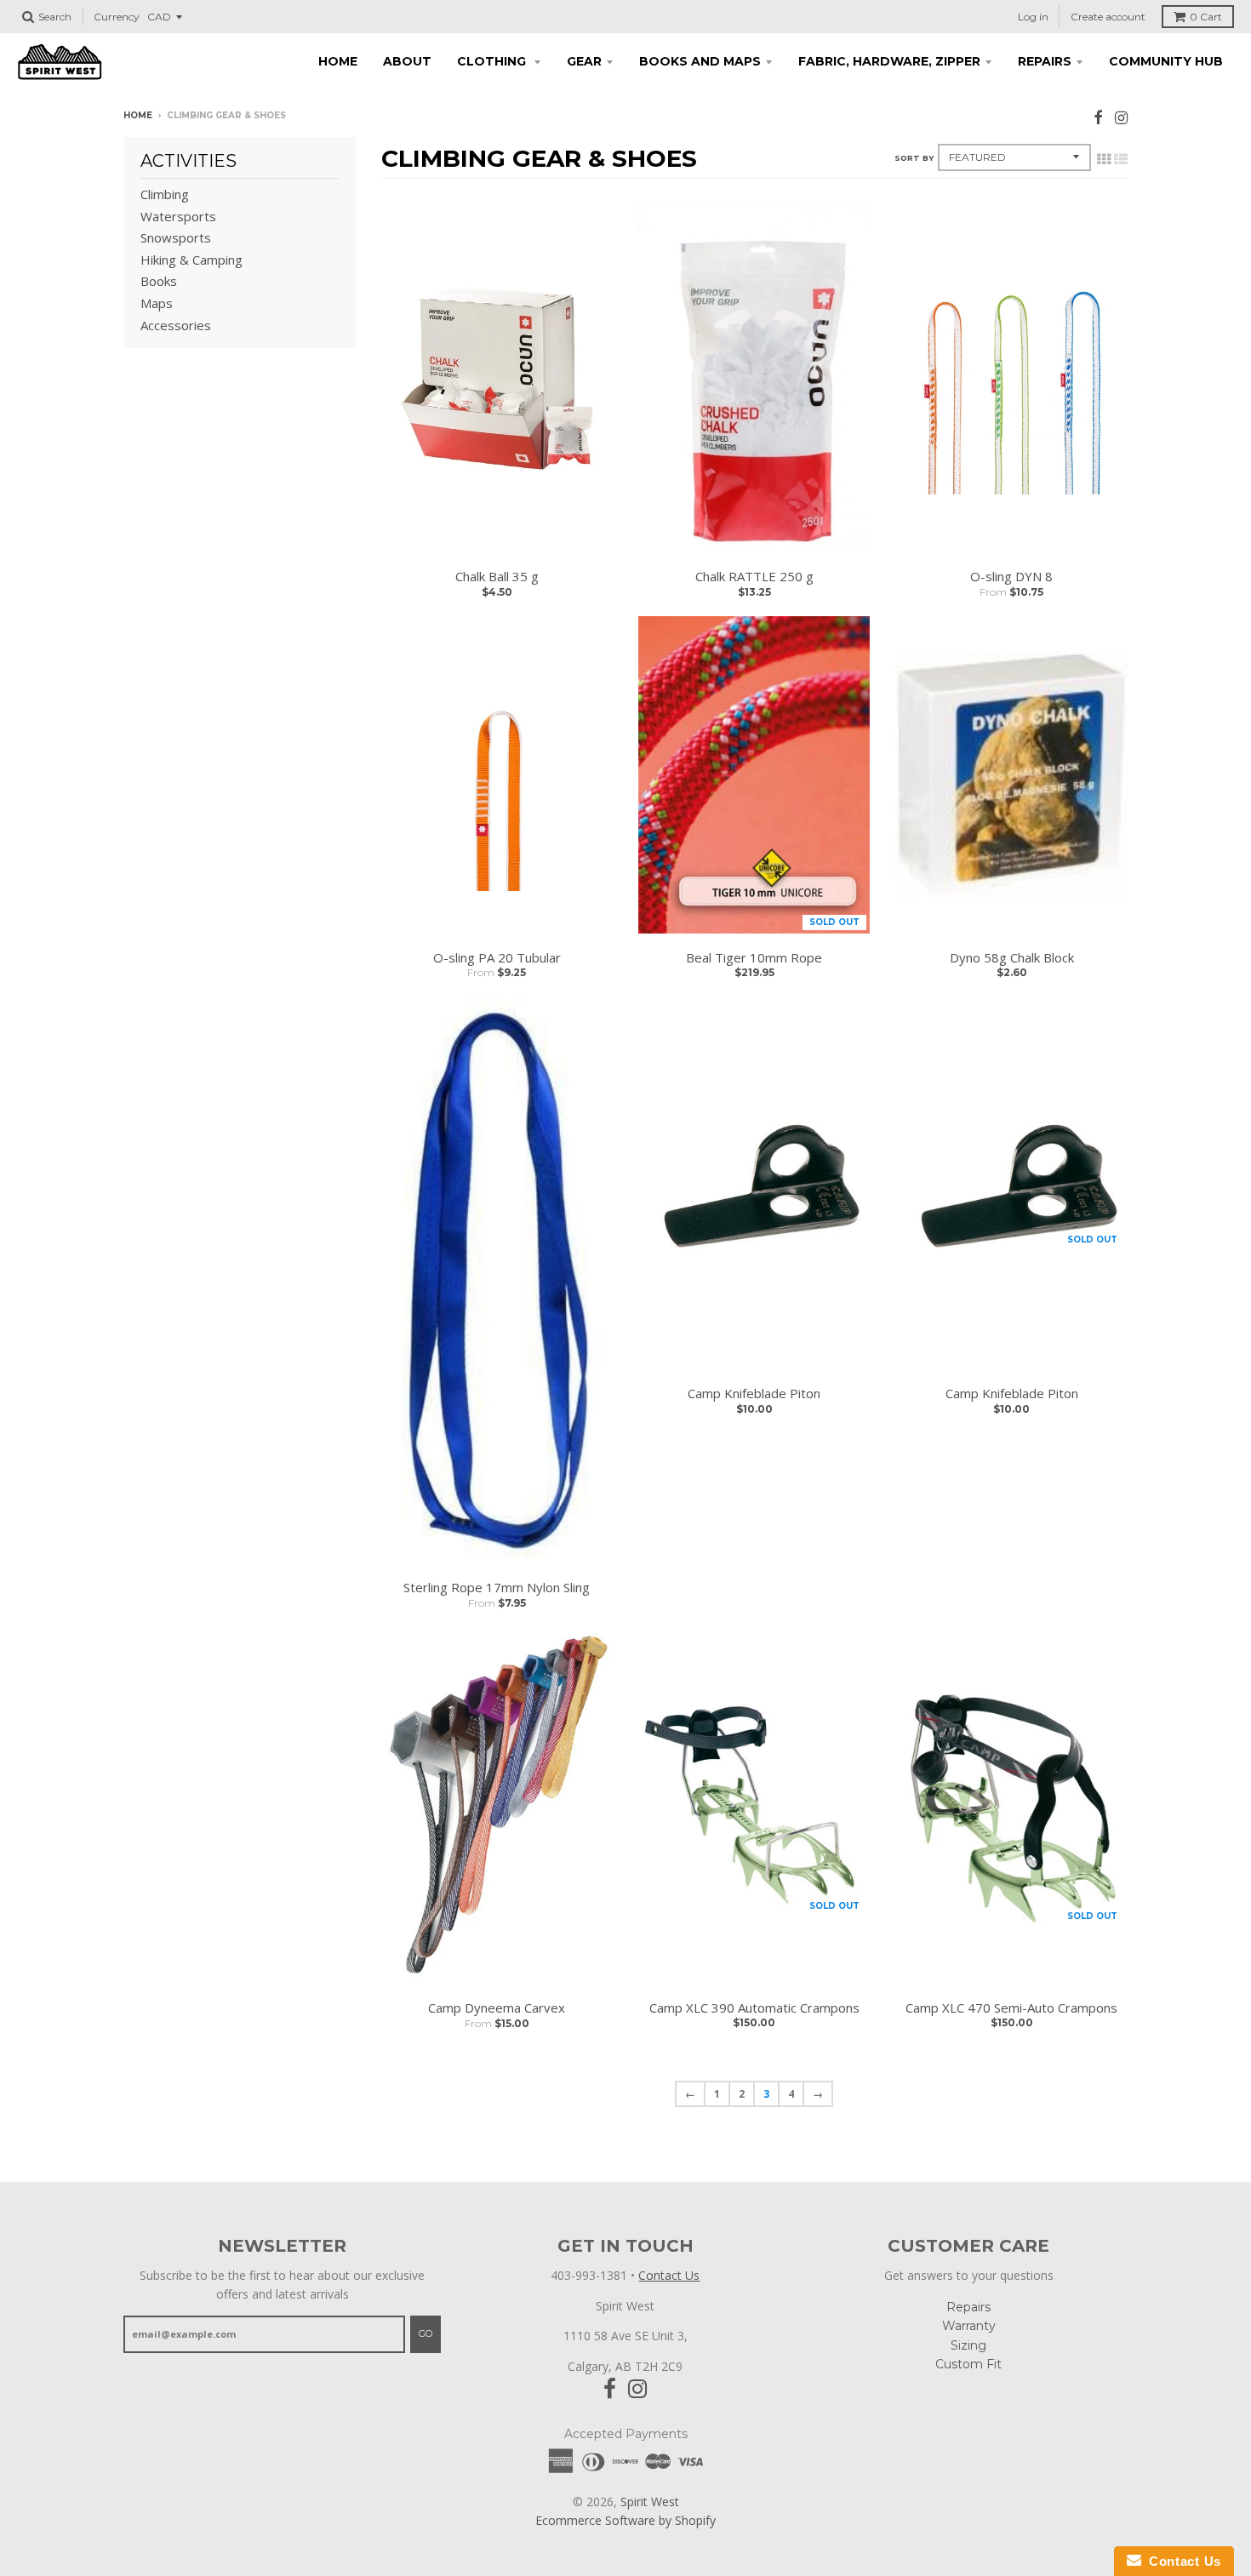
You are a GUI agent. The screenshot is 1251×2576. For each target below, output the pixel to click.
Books (159, 281)
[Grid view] (1104, 159)
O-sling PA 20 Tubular (497, 957)
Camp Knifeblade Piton (754, 1393)
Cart (1206, 17)
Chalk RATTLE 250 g (754, 576)
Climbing (165, 194)
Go (426, 2333)
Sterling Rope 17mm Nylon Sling (497, 1587)
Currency (117, 17)
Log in (1033, 17)
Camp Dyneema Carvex (497, 2008)
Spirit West (650, 2502)
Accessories (176, 325)
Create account (1108, 17)
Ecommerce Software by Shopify (625, 2520)
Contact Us (669, 2275)
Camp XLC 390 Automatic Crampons (754, 2008)
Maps (157, 303)
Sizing (968, 2345)
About (407, 61)
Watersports (178, 216)
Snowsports (176, 237)
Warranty (969, 2326)
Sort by (914, 158)
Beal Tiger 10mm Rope (754, 957)
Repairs (1045, 61)
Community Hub (1166, 61)
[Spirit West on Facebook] (1098, 117)
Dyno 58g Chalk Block (1012, 957)
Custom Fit (968, 2364)
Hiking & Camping (191, 260)
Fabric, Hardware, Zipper (889, 61)
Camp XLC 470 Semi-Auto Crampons (1011, 2008)
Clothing (493, 61)
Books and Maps (700, 61)
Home (338, 61)
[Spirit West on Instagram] (1121, 117)
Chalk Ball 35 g (497, 576)
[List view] (1121, 159)
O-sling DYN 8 (1011, 576)
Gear (584, 61)
